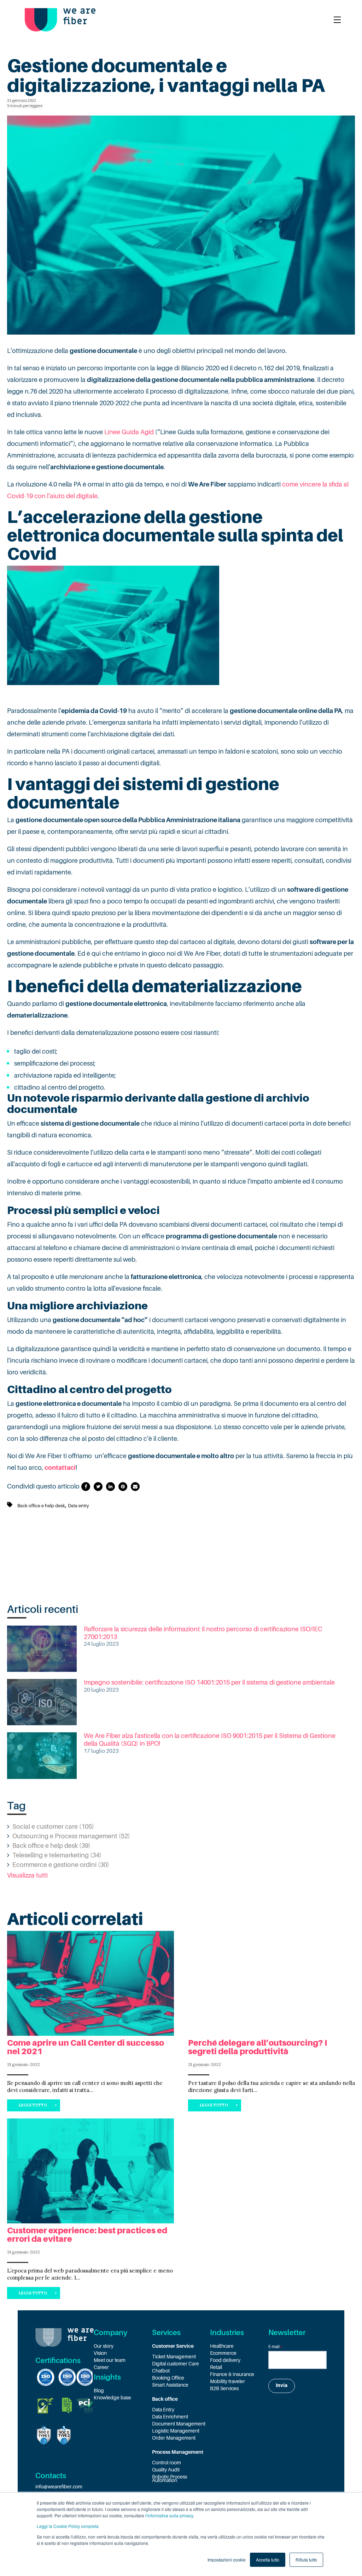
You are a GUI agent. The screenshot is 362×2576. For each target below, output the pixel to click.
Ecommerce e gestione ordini (61, 1865)
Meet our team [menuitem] (110, 2360)
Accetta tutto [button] (268, 2560)
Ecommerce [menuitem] (223, 2353)
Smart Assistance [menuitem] (170, 2385)
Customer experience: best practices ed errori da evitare (87, 2235)
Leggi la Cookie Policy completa (68, 2526)
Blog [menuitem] (99, 2391)
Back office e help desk (41, 1506)
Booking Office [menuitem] (168, 2378)
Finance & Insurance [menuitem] (232, 2374)
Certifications (58, 2360)
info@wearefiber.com (59, 2487)
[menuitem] (181, 2346)
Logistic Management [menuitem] (176, 2431)
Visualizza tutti (27, 1875)
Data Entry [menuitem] (163, 2410)
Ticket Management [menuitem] (174, 2357)
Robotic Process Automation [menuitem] (170, 2478)
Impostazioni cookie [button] (227, 2560)
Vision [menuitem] (100, 2353)
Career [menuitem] (101, 2367)
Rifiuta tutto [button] (306, 2560)
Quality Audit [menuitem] (166, 2470)
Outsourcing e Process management (71, 1836)
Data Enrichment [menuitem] (170, 2417)
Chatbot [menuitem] (161, 2371)
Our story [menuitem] (104, 2346)
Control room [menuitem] (167, 2463)
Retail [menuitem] (216, 2367)
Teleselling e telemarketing (57, 1855)
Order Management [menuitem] (174, 2438)
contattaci (60, 1468)
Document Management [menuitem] (179, 2424)
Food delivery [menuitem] (225, 2360)
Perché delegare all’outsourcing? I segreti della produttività (258, 2047)
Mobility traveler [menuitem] (227, 2381)
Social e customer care (53, 1827)
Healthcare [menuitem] (222, 2346)
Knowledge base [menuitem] (112, 2398)
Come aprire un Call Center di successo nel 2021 (86, 2047)
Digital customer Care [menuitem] (176, 2364)
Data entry (78, 1506)
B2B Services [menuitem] (224, 2388)
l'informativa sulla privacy (169, 2515)
